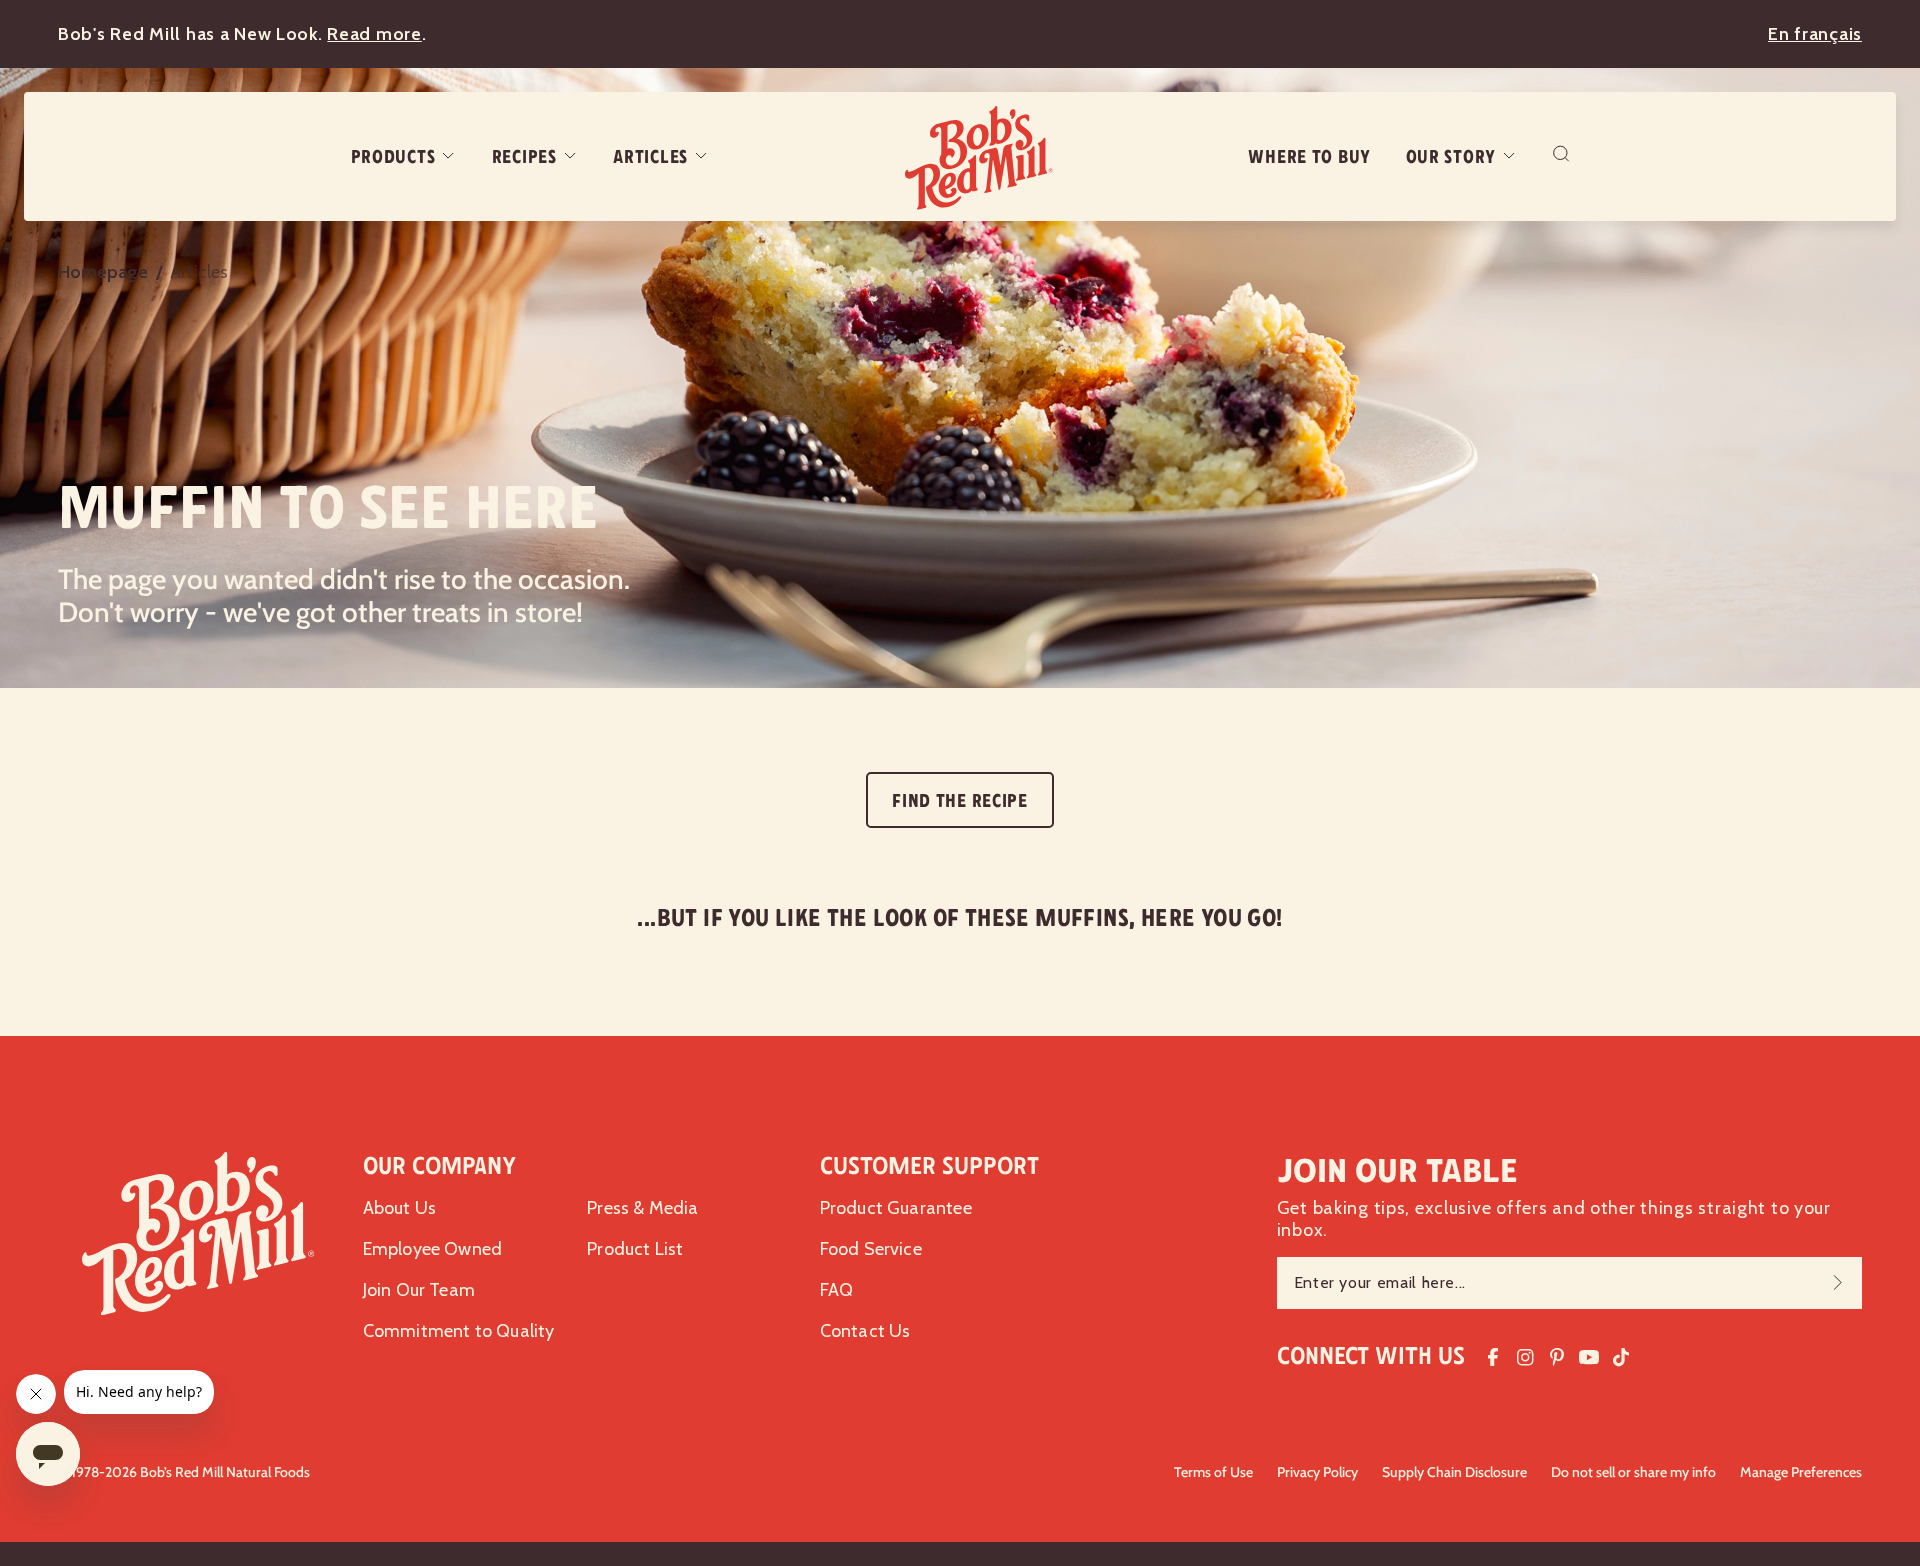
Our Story (1451, 157)
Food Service (871, 1249)
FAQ (837, 1290)
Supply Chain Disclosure (1454, 1472)
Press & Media (642, 1208)
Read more (374, 34)
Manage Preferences (1801, 1472)
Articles (650, 157)
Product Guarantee (896, 1208)
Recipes (524, 157)
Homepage (103, 272)
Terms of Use (1213, 1472)
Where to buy (1309, 157)
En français (1815, 34)
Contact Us (865, 1331)
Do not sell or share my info (1633, 1472)
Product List (635, 1249)
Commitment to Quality (459, 1331)
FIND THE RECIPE (960, 801)
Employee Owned (433, 1249)
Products (393, 157)
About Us (399, 1208)
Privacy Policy (1317, 1472)
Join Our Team (419, 1290)
